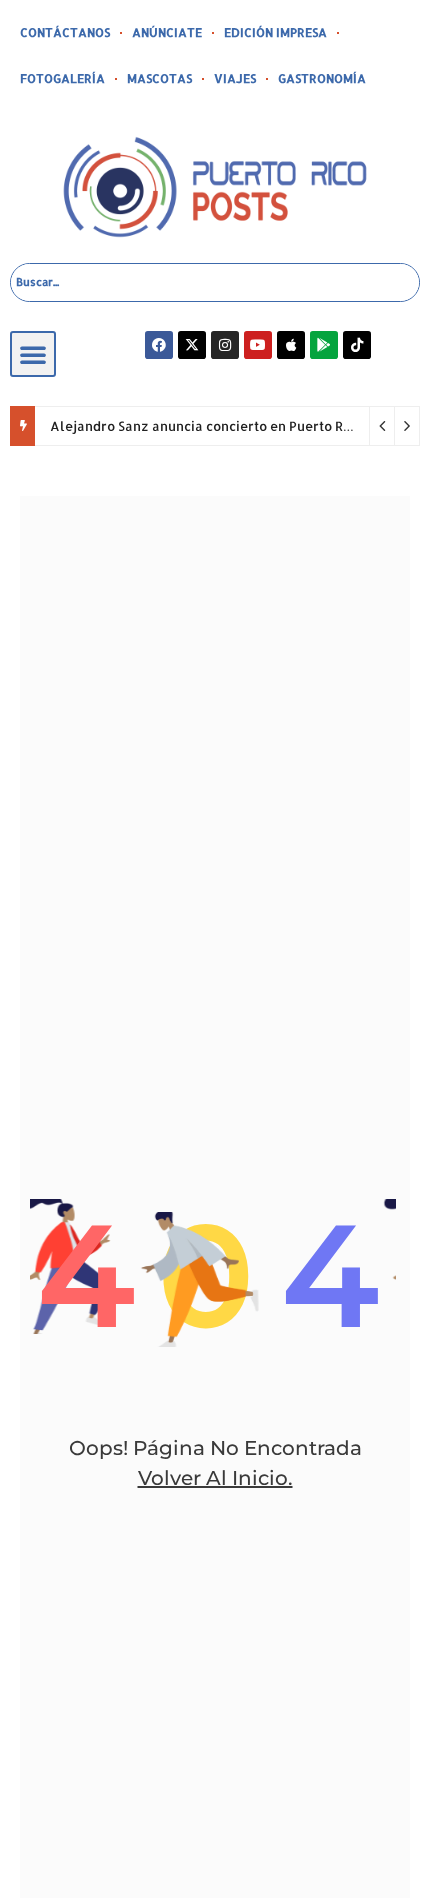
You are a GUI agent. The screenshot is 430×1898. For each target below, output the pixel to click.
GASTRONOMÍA (322, 78)
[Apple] (291, 345)
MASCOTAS (159, 78)
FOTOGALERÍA (62, 78)
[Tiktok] (357, 345)
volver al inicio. (215, 1478)
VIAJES (235, 78)
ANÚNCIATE (167, 32)
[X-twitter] (192, 345)
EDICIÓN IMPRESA (275, 32)
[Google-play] (324, 345)
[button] (33, 354)
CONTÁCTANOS (65, 32)
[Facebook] (159, 345)
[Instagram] (225, 345)
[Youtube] (258, 345)
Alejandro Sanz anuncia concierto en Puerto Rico (206, 426)
